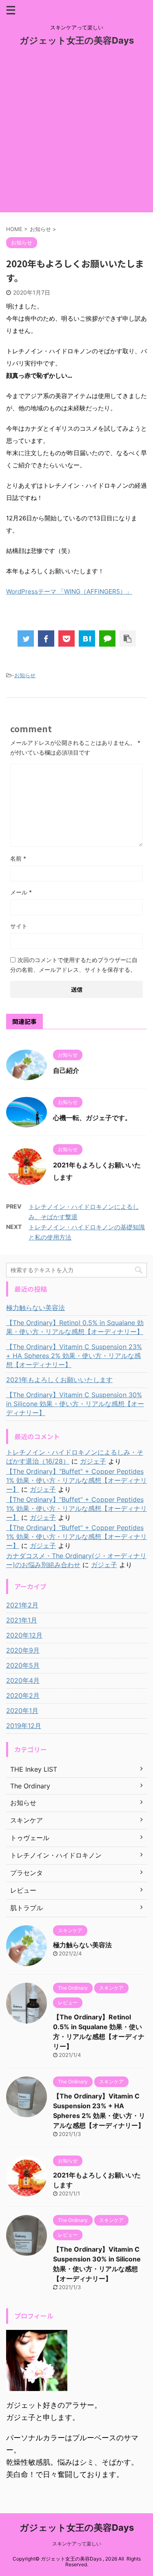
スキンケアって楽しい (77, 2544)
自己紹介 (66, 1070)
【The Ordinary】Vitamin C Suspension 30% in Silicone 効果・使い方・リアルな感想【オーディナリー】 (75, 1404)
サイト (19, 926)
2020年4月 (23, 1680)
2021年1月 (22, 1620)
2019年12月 (24, 1726)
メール (21, 892)
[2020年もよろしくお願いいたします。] (87, 638)
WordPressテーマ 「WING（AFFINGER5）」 (69, 591)
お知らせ (25, 675)
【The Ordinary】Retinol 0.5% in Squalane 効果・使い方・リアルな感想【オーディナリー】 (75, 1327)
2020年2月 (23, 1695)
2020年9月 (23, 1650)
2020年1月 (22, 1711)
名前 (18, 858)
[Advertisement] (76, 136)
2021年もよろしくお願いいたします (59, 1380)
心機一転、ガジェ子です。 (92, 1118)
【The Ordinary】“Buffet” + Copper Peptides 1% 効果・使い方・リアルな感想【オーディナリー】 (76, 1480)
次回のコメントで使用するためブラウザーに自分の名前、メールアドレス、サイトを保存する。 (74, 965)
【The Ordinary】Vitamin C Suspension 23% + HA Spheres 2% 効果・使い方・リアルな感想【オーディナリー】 (74, 1356)
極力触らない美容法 (35, 1308)
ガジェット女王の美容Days (77, 40)
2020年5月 (23, 1665)
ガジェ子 (93, 1461)
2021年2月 (22, 1605)
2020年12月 (24, 1635)
